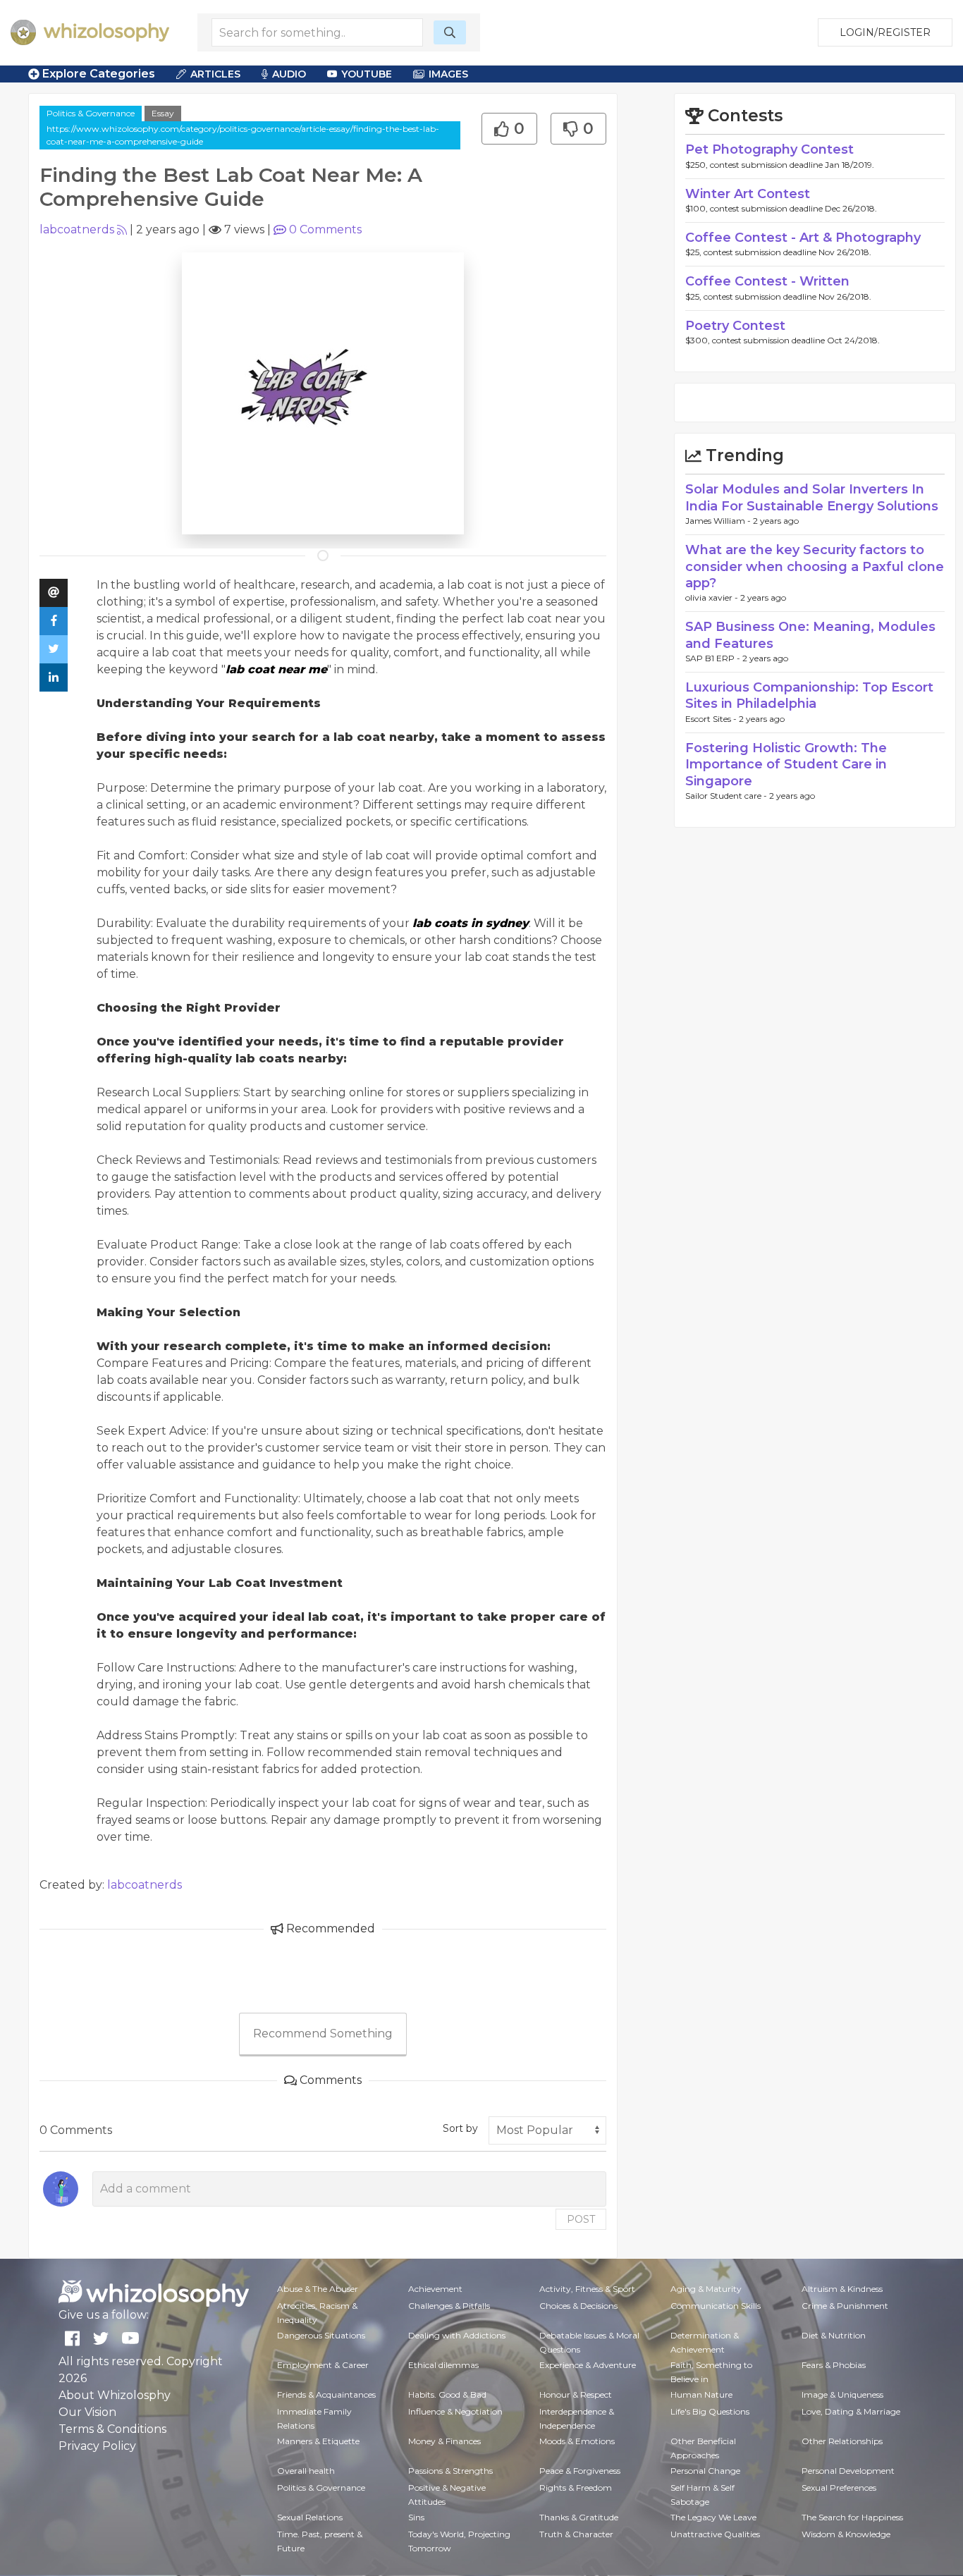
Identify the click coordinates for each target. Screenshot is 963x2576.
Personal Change (705, 2471)
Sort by (460, 2128)
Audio (289, 74)
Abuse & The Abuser (318, 2289)
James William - (719, 521)
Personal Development (848, 2471)
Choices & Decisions (578, 2306)
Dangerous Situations (321, 2335)
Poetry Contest (735, 326)
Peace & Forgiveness (580, 2471)
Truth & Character (576, 2534)
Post (581, 2219)
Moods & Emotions (577, 2441)
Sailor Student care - (727, 796)
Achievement (435, 2289)
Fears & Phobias (834, 2365)
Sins (416, 2517)
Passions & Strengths (450, 2471)
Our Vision (87, 2412)
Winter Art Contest (748, 194)
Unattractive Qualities (715, 2534)
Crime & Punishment (845, 2306)
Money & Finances (444, 2441)
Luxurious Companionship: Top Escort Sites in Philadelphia (809, 695)
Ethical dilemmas (443, 2365)
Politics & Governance (91, 113)
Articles (215, 74)
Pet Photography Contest (769, 149)
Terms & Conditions (112, 2429)
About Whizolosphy (115, 2395)
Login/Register (885, 32)
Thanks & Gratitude (579, 2517)
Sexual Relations (310, 2517)
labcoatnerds (77, 229)
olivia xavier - (713, 597)
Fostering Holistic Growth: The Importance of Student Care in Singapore (786, 765)
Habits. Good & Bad (447, 2394)
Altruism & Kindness (842, 2289)
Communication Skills (716, 2306)
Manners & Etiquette (318, 2441)
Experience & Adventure (588, 2365)
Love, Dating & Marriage (851, 2411)
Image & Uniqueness (842, 2394)
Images (448, 74)
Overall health (306, 2471)
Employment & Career (323, 2365)
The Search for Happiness (852, 2517)
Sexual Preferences (839, 2488)
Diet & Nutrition (834, 2335)
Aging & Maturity (706, 2289)
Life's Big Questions (710, 2411)
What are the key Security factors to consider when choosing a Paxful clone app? (815, 566)
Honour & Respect (576, 2394)
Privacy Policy (97, 2446)
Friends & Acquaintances (326, 2394)
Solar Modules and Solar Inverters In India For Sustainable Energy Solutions (812, 497)
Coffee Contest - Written (767, 281)
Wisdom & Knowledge (846, 2534)
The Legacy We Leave (713, 2517)
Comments (325, 229)
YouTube (367, 74)
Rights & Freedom (576, 2488)
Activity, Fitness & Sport (587, 2289)
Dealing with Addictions (457, 2335)
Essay (163, 113)
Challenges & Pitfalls (449, 2306)
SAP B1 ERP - (714, 658)
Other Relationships (842, 2441)
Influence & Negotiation (455, 2411)
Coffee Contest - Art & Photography (803, 238)
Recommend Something (323, 2034)
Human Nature (701, 2394)
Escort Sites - (712, 719)
